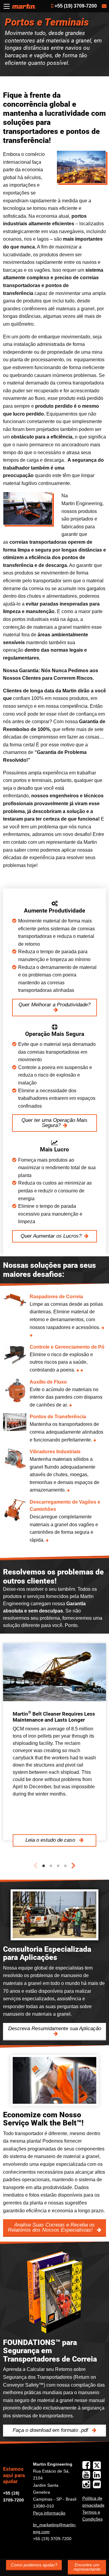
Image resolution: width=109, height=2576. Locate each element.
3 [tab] (58, 1866)
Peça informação (49, 2513)
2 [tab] (51, 1866)
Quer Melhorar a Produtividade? (54, 1005)
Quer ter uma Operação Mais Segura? (54, 1123)
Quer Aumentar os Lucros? (51, 1236)
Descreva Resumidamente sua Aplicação (55, 2029)
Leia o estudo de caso (51, 1840)
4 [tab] (65, 1866)
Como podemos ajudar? (34, 2565)
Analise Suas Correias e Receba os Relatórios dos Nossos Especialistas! (51, 2227)
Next (74, 1866)
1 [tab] (44, 1866)
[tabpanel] (54, 1742)
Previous (35, 1866)
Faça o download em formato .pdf (51, 2430)
